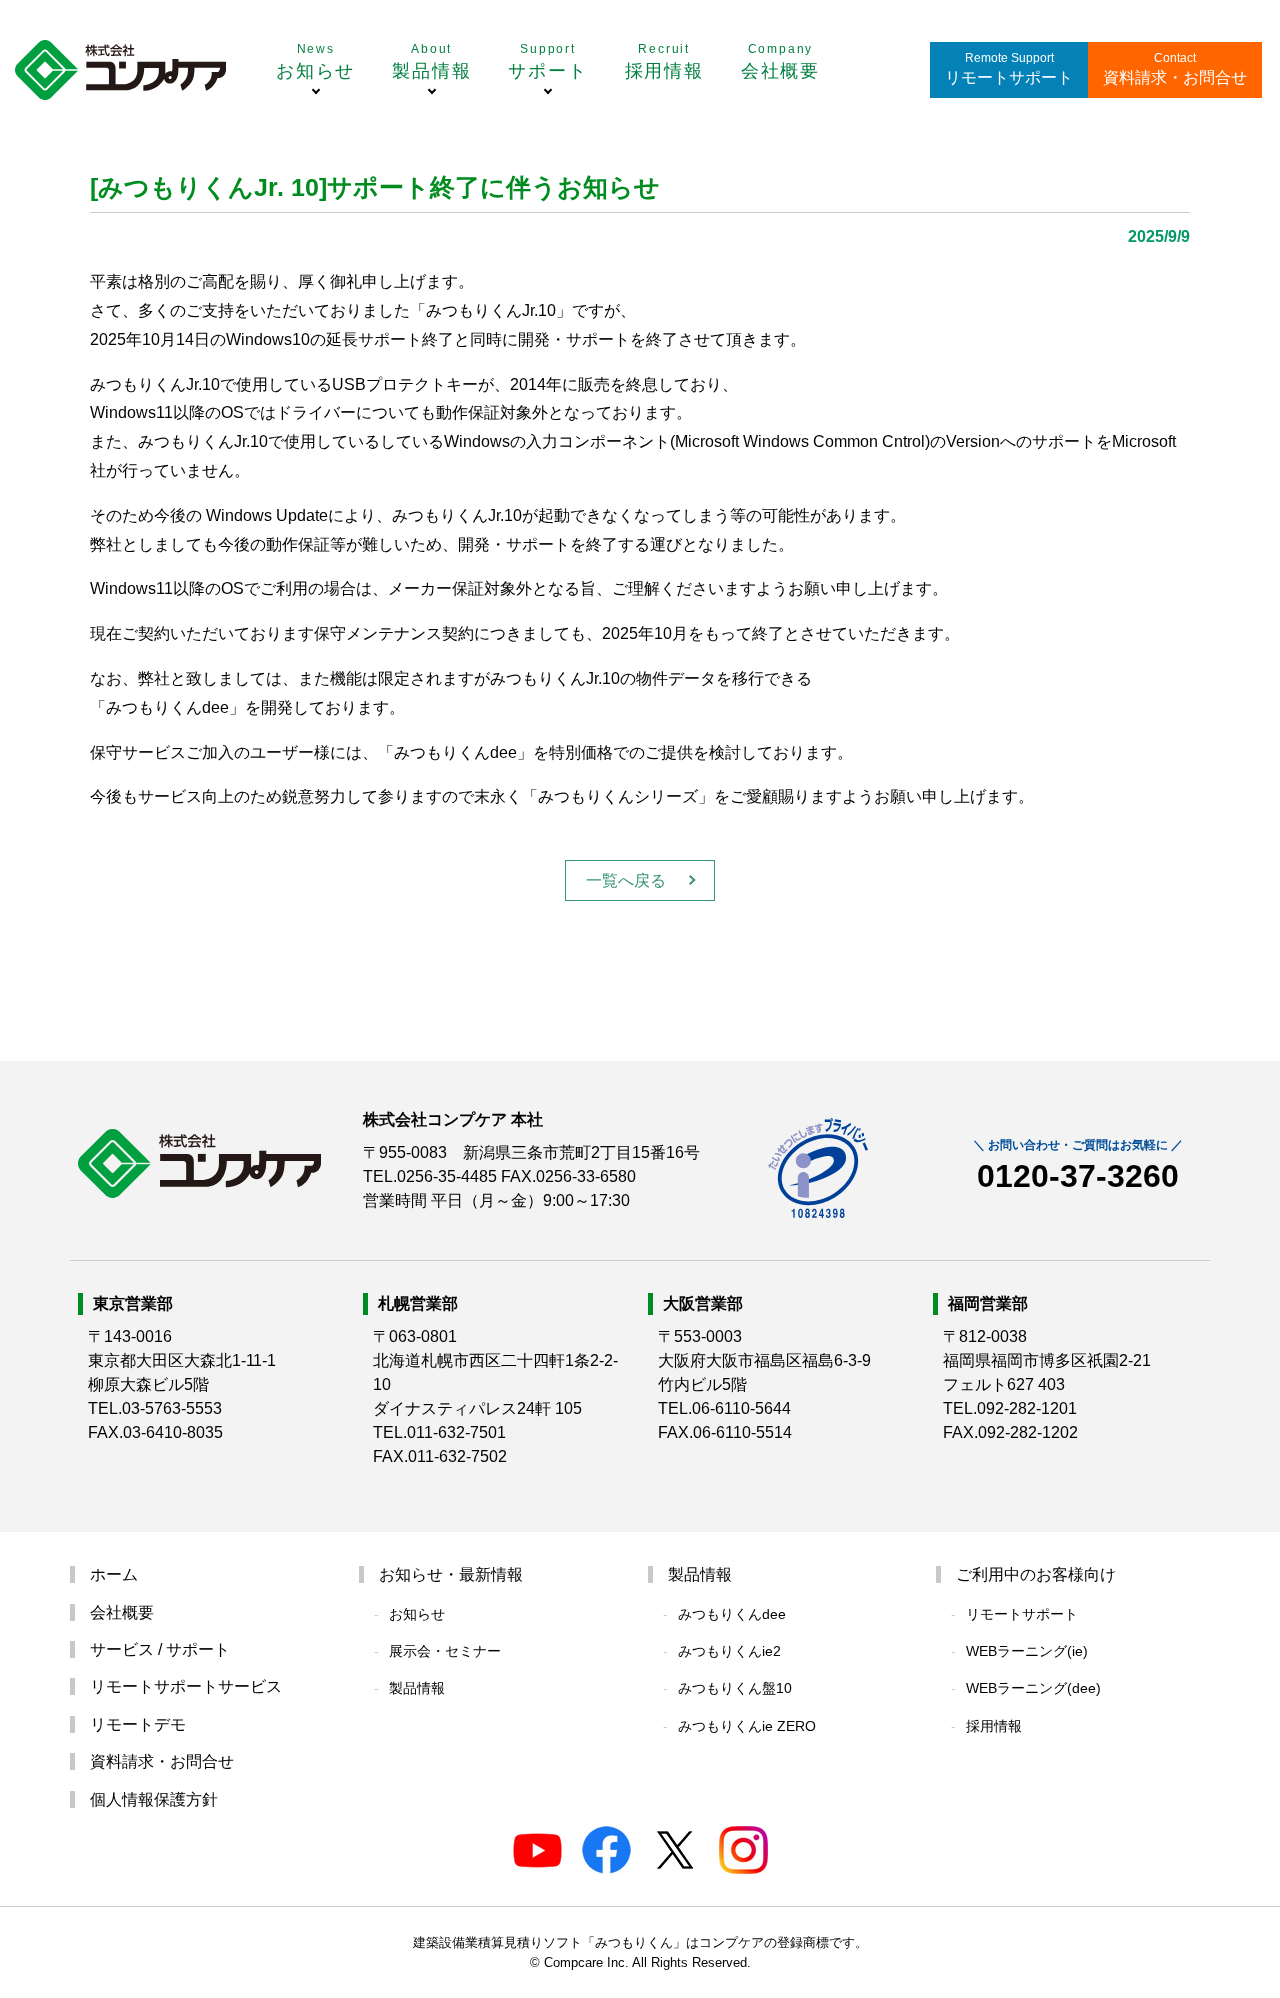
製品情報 (417, 1688)
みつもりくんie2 (729, 1651)
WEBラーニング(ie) (1027, 1651)
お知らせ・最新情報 (451, 1574)
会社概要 (122, 1612)
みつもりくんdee (732, 1614)
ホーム (114, 1574)
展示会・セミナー (445, 1651)
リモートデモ (138, 1724)
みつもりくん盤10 (735, 1688)
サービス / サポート (160, 1649)
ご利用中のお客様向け (1036, 1574)
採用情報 (994, 1726)
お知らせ (417, 1614)
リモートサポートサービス (186, 1686)
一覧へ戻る (626, 880)
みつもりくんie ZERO (747, 1726)
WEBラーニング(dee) (1033, 1688)
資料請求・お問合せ (1175, 77)
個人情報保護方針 (154, 1799)
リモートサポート (1009, 77)
